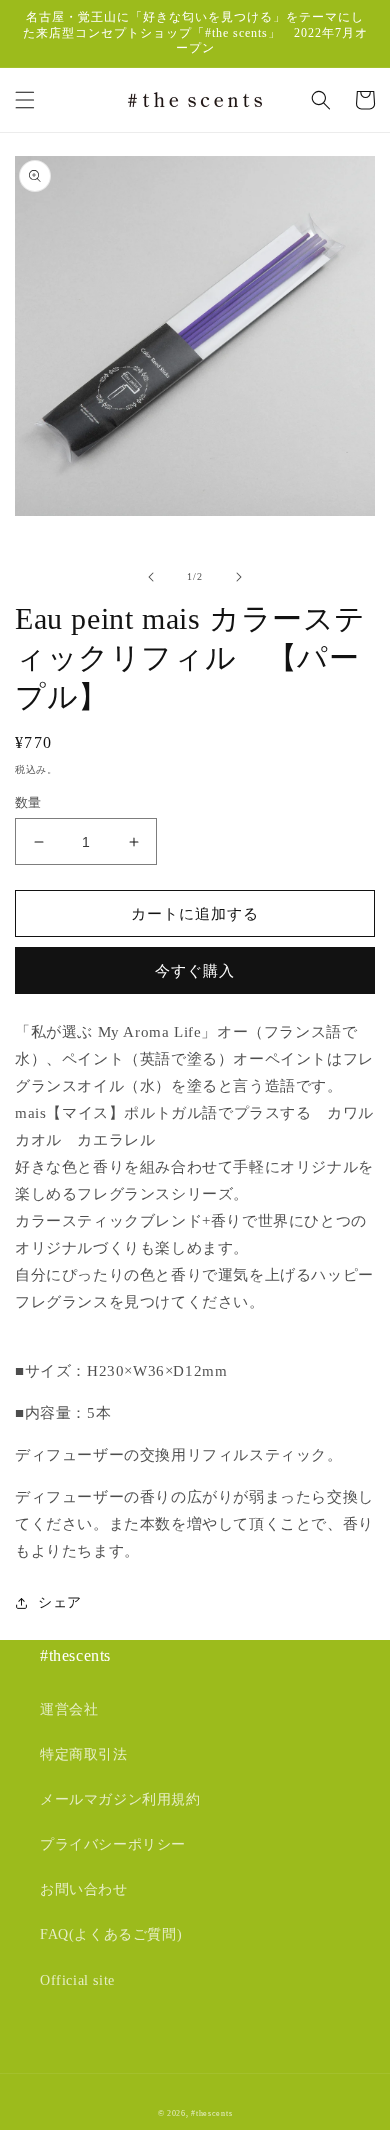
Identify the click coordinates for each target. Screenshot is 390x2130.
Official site (77, 1980)
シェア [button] (60, 1602)
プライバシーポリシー (113, 1844)
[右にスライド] (239, 577)
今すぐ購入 (195, 971)
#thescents (211, 2113)
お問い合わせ (84, 1889)
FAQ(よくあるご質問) (111, 1934)
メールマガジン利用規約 (120, 1799)
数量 (28, 802)
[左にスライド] (151, 577)
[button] (25, 100)
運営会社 (69, 1709)
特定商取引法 (84, 1754)
